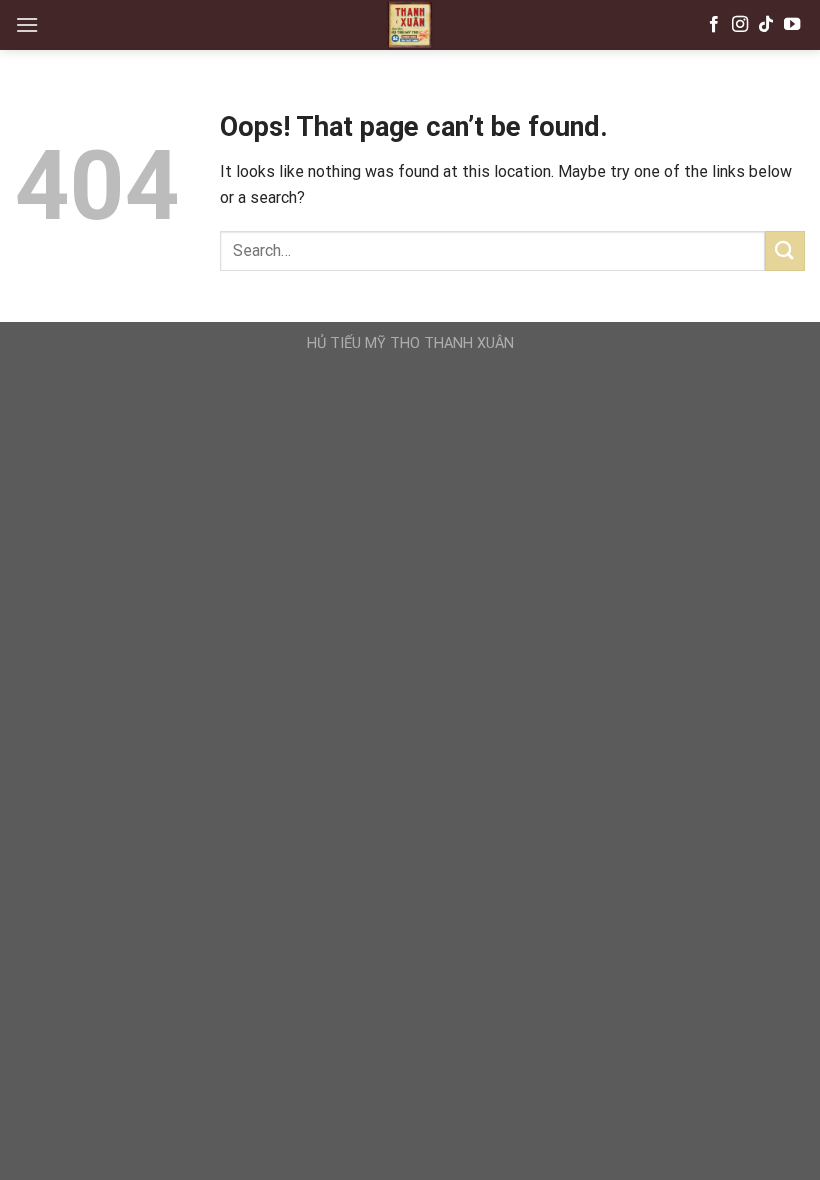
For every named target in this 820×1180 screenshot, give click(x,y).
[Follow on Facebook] (714, 25)
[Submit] (785, 250)
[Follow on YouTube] (792, 25)
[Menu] (27, 24)
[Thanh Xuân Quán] (410, 25)
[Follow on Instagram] (740, 25)
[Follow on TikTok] (766, 25)
